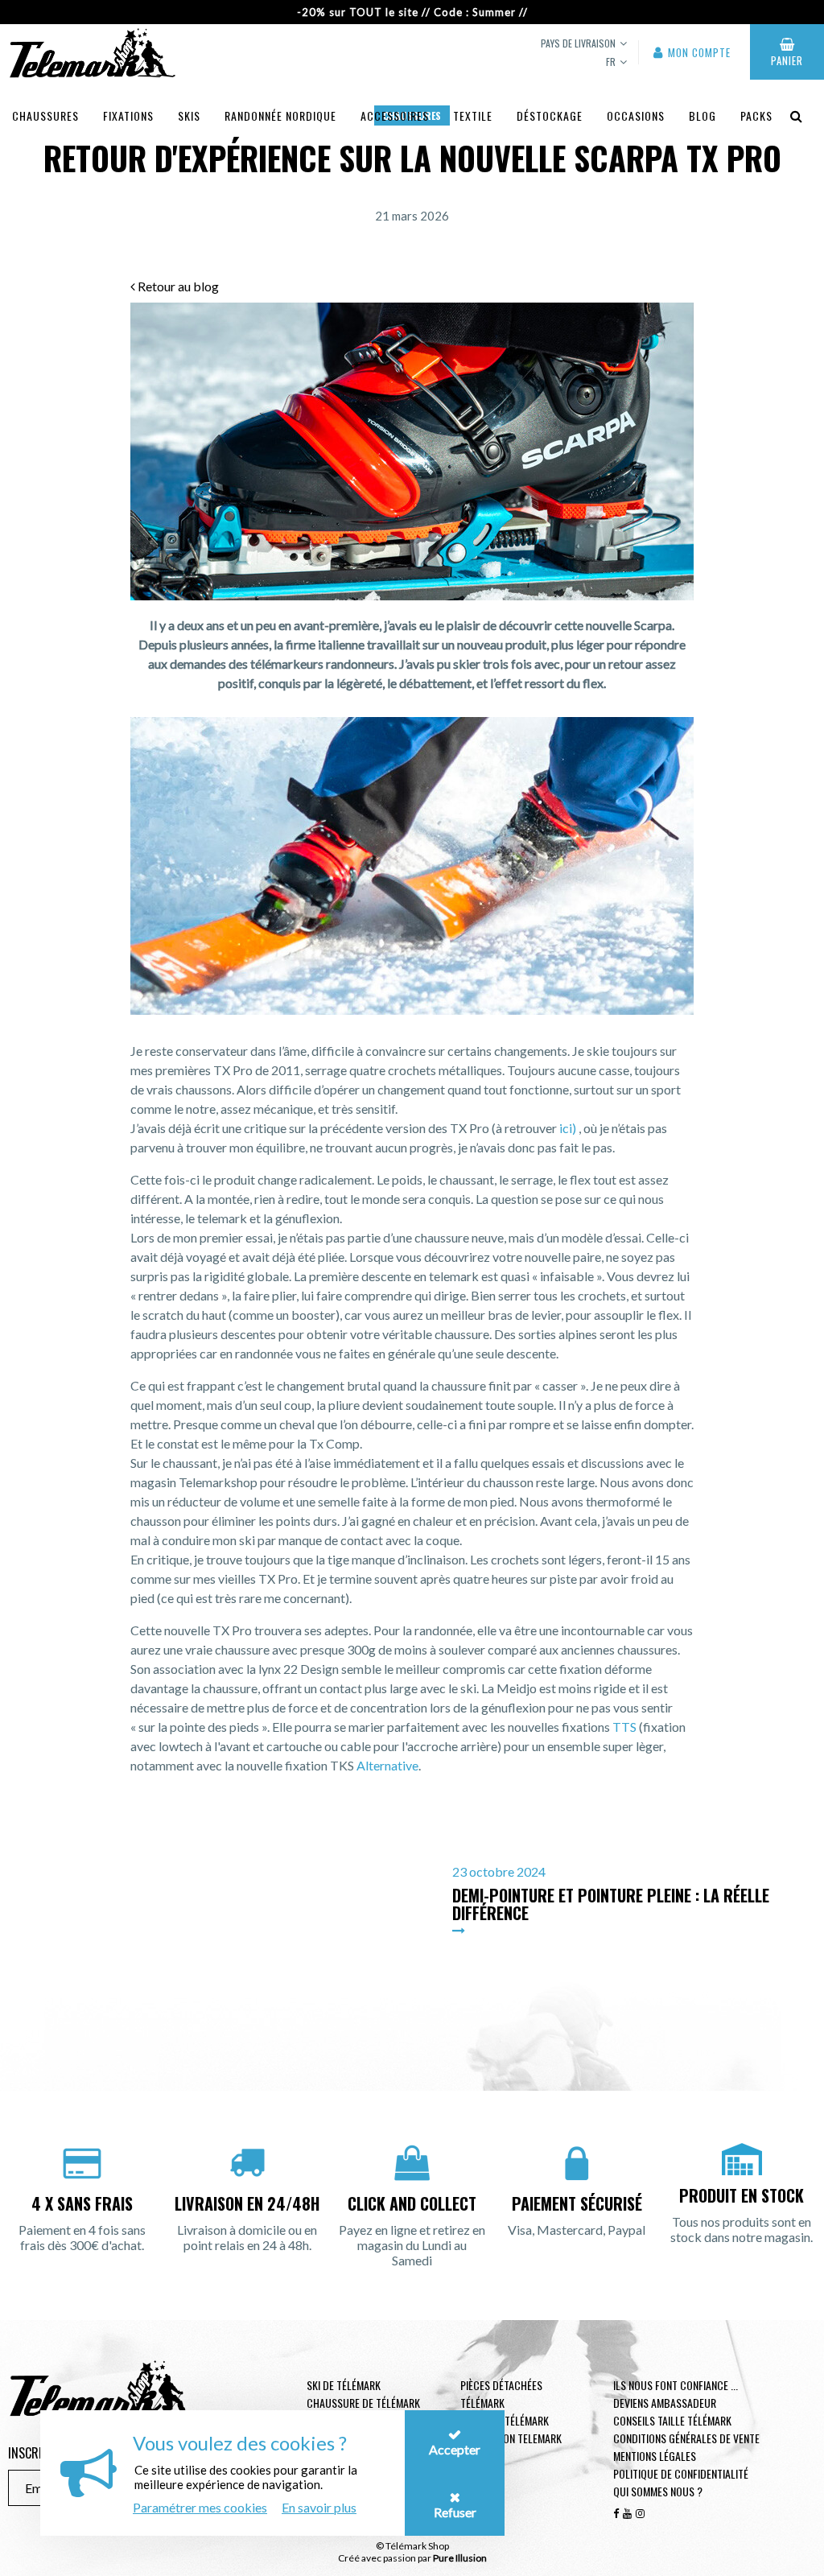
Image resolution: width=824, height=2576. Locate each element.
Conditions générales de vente (686, 2438)
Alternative (387, 1765)
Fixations (128, 115)
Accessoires (395, 115)
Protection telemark (511, 2438)
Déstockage (550, 115)
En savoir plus (319, 2507)
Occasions (636, 115)
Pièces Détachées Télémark (501, 2394)
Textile (473, 115)
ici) (568, 1128)
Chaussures (45, 115)
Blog (702, 115)
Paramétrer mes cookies (200, 2507)
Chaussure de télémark (363, 2403)
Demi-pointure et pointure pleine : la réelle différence (611, 1904)
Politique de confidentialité (681, 2473)
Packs (756, 115)
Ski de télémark (344, 2385)
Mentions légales (655, 2456)
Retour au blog (177, 286)
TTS (624, 1727)
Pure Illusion (460, 2558)
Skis (189, 115)
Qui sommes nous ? (658, 2491)
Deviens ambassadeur (665, 2403)
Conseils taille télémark (672, 2420)
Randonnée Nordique (280, 115)
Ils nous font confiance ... (676, 2385)
